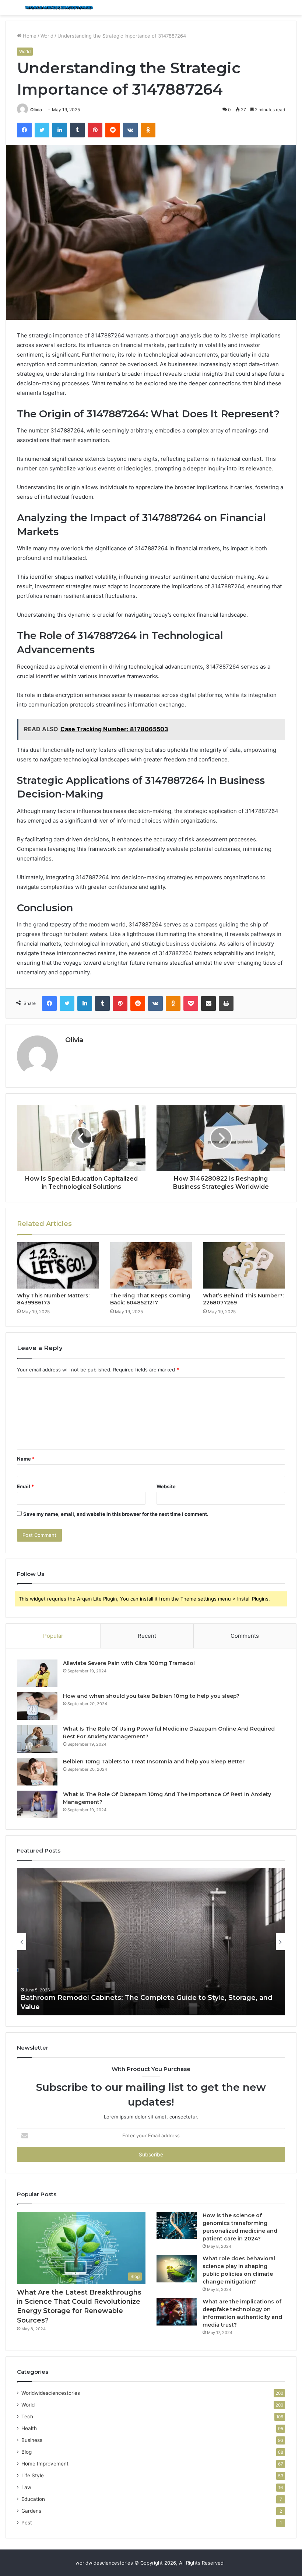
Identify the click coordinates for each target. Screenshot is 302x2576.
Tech (27, 2416)
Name (26, 1459)
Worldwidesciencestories (51, 2393)
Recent (147, 1636)
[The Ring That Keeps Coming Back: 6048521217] (151, 1265)
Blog (27, 2452)
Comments (245, 1636)
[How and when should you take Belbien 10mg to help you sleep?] (37, 1706)
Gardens (31, 2511)
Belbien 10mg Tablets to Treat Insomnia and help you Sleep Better (154, 1762)
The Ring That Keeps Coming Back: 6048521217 (150, 1299)
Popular (53, 1636)
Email (25, 1486)
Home (29, 36)
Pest (27, 2523)
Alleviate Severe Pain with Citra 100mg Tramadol (129, 1663)
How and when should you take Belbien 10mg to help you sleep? (151, 1696)
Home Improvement (45, 2464)
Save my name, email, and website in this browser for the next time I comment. (116, 1514)
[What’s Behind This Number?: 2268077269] (244, 1265)
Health (29, 2428)
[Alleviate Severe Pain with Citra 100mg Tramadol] (37, 1673)
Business (32, 2440)
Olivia (36, 110)
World (47, 36)
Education (33, 2499)
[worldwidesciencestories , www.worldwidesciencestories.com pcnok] (59, 8)
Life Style (33, 2475)
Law (26, 2487)
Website (166, 1486)
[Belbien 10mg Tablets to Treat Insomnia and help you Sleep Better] (37, 1772)
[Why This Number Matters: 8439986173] (58, 1265)
